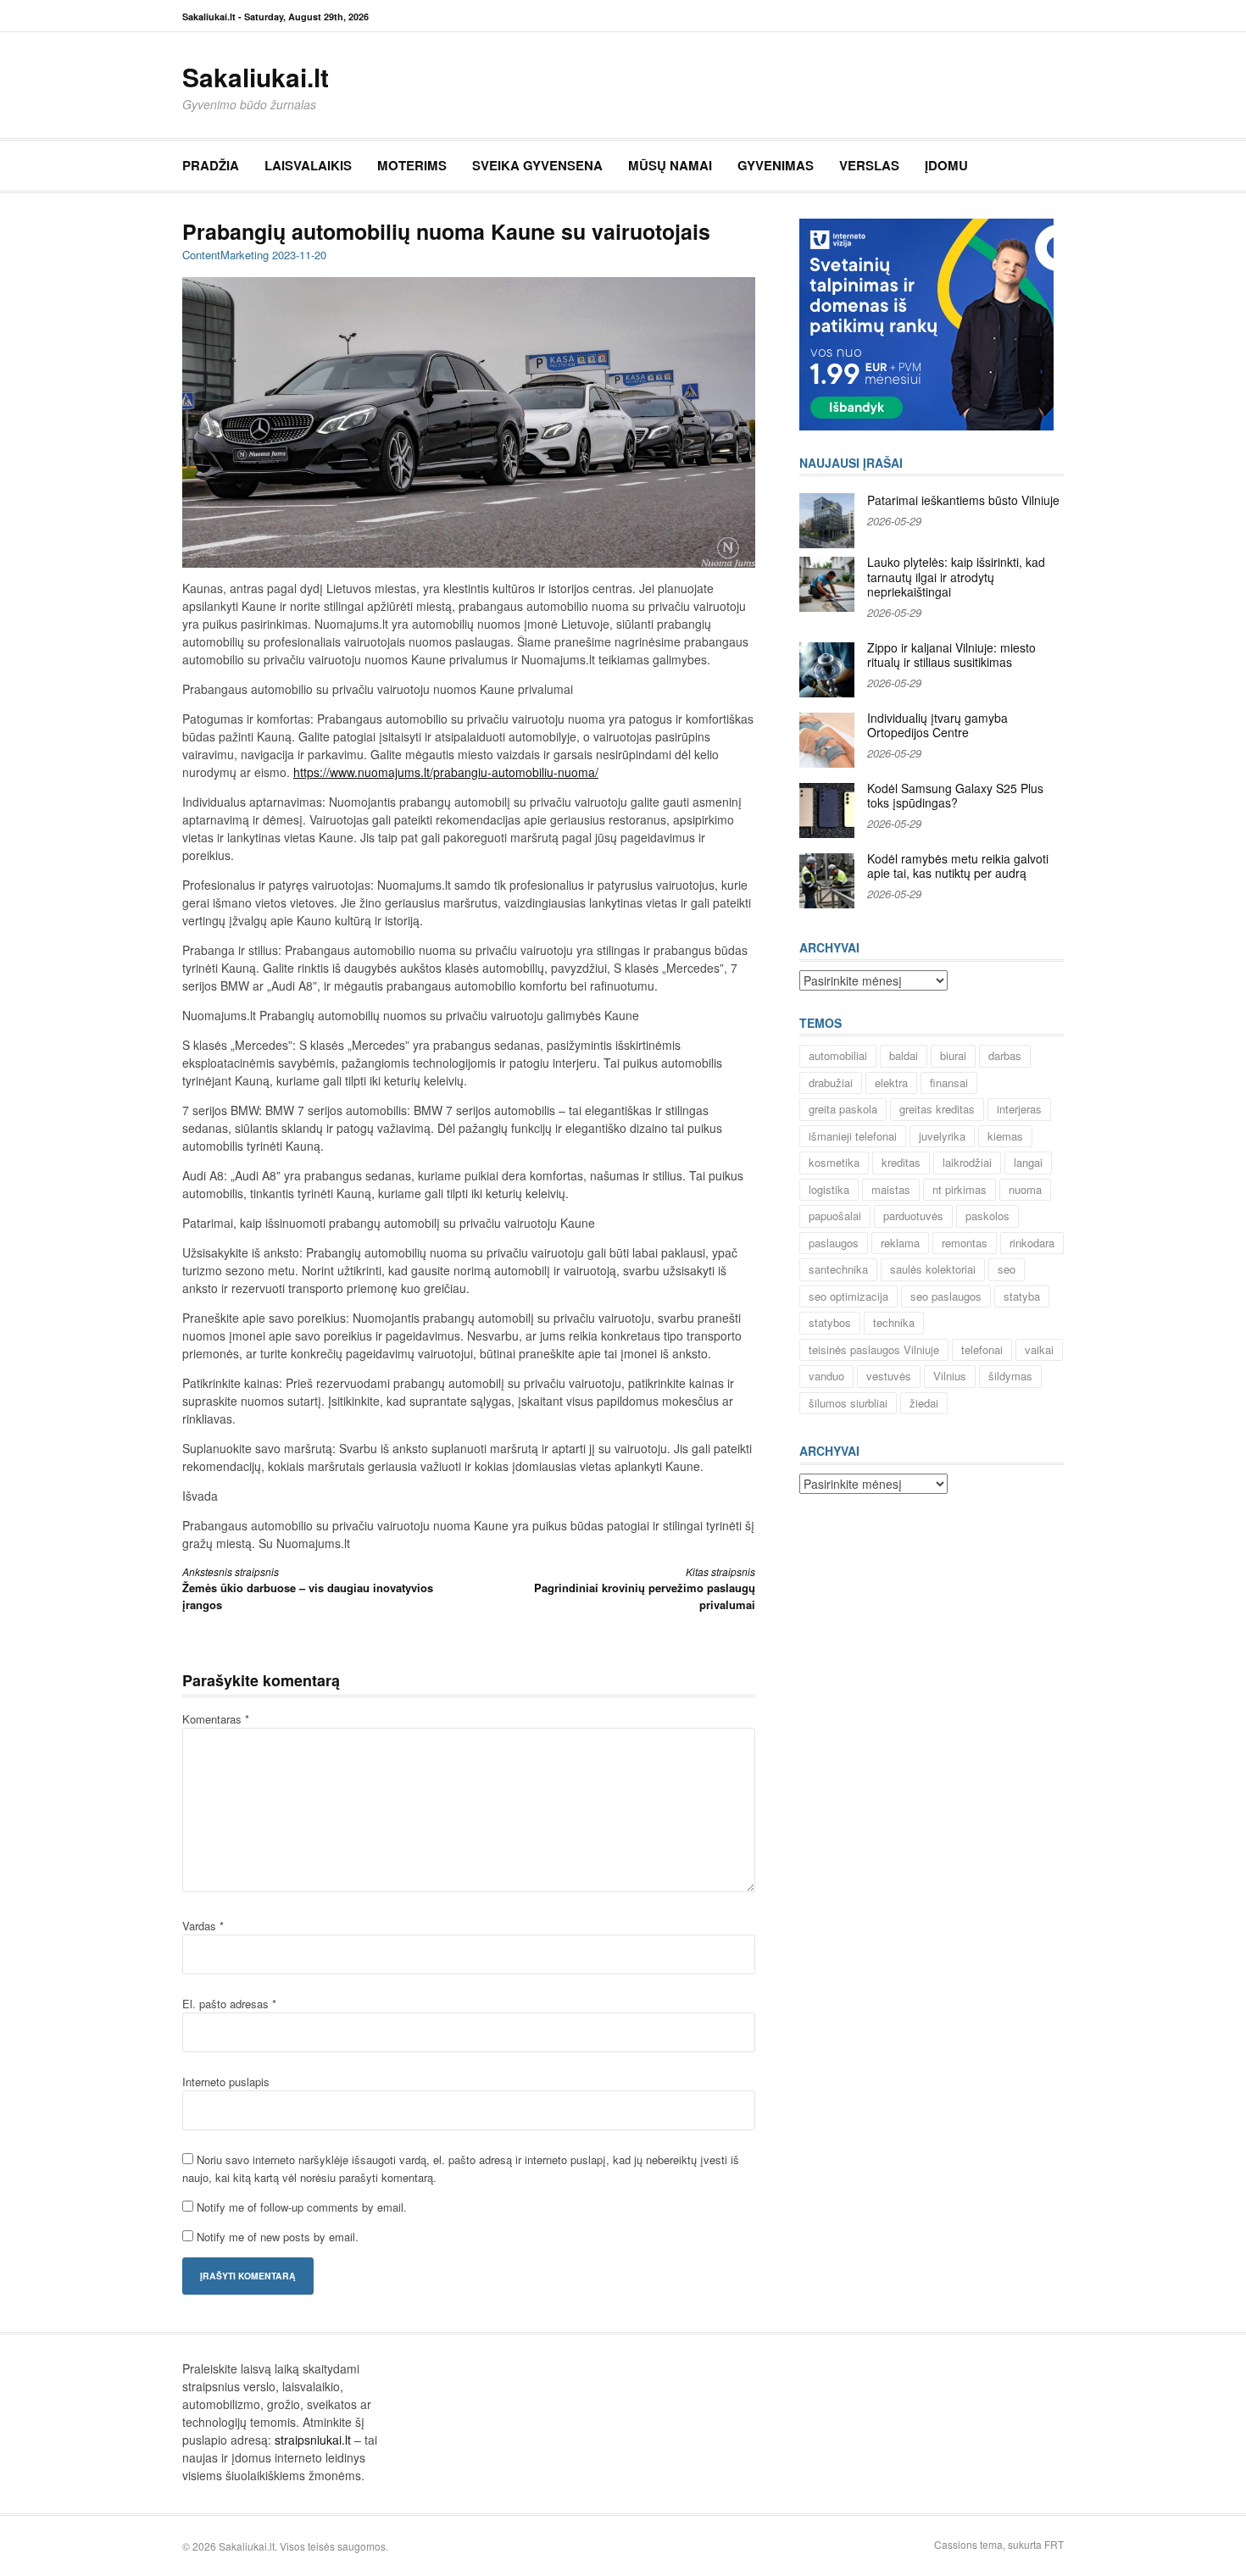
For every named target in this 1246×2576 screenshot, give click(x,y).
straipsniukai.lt (313, 2440)
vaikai (1039, 1349)
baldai (904, 1055)
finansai (949, 1083)
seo (1007, 1269)
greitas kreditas (937, 1109)
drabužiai (831, 1083)
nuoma (1025, 1189)
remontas (965, 1243)
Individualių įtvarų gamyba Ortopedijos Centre (937, 725)
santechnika (838, 1269)
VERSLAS (869, 165)
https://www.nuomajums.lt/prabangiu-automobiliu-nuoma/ (446, 772)
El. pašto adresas (229, 2004)
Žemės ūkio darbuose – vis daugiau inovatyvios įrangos (308, 1588)
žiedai (924, 1403)
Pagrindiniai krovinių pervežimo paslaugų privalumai (645, 1588)
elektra (891, 1083)
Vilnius (950, 1376)
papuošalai (835, 1216)
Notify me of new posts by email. (278, 2237)
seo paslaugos (946, 1296)
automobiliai (838, 1055)
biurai (953, 1055)
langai (1028, 1162)
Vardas (203, 1926)
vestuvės (889, 1376)
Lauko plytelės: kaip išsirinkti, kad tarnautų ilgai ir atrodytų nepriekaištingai (956, 577)
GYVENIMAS (776, 165)
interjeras (1019, 1109)
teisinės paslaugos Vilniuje (874, 1349)
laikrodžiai (967, 1162)
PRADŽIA (211, 165)
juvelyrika (942, 1136)
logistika (829, 1189)
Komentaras (216, 1719)
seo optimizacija (848, 1296)
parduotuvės (913, 1216)
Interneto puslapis (226, 2082)
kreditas (901, 1162)
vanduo (826, 1376)
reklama (900, 1243)
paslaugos (834, 1243)
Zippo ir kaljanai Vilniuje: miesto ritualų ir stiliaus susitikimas (951, 655)
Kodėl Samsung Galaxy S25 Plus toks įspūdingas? (955, 796)
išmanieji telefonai (853, 1136)
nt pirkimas (960, 1189)
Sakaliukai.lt (256, 77)
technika (894, 1322)
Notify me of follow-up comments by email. (302, 2207)
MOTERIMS (412, 165)
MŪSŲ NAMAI (670, 165)
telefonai (982, 1349)
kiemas (1005, 1136)
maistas (891, 1189)
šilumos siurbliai (848, 1403)
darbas (1005, 1055)
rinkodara (1032, 1243)
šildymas (1010, 1376)
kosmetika (834, 1162)
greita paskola (843, 1109)
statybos (830, 1322)
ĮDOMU (946, 165)
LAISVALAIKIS (308, 165)
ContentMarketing (225, 255)
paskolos (987, 1216)
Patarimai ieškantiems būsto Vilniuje (963, 500)
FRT (1054, 2544)
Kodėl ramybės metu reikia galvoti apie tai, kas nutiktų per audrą (958, 866)
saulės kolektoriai (933, 1269)
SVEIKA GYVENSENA (537, 165)
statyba (1022, 1296)
